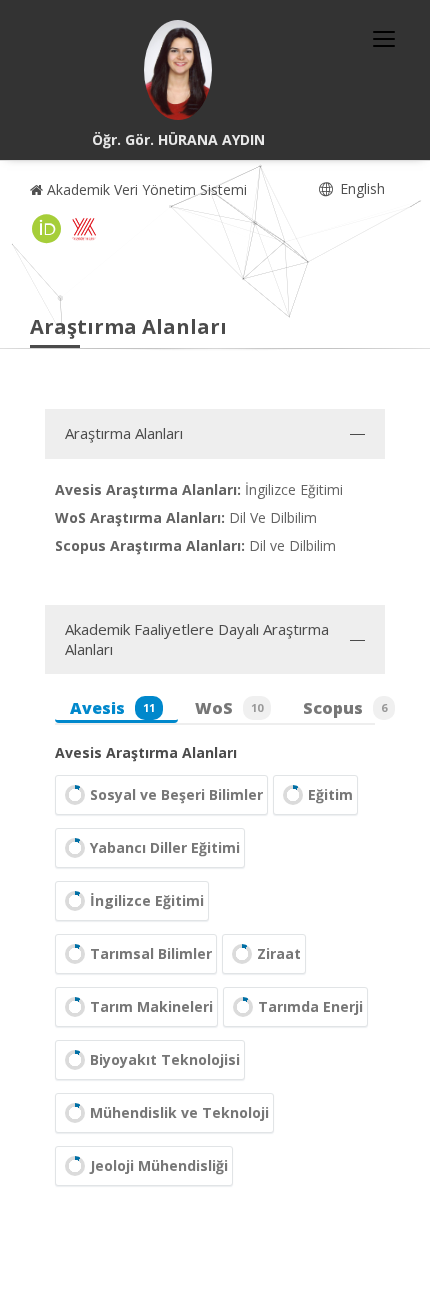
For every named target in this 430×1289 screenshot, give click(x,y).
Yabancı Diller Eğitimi (165, 847)
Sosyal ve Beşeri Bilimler (176, 794)
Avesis (112, 708)
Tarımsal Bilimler (151, 953)
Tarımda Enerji (310, 1006)
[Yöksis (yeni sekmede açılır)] (84, 229)
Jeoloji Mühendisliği (159, 1165)
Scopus (345, 708)
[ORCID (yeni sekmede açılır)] (47, 229)
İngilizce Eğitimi (147, 900)
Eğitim (330, 794)
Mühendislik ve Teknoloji (179, 1112)
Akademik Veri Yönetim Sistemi (145, 189)
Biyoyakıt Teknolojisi (165, 1059)
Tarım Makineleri (151, 1006)
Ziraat (279, 953)
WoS (229, 708)
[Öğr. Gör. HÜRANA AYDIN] (178, 70)
